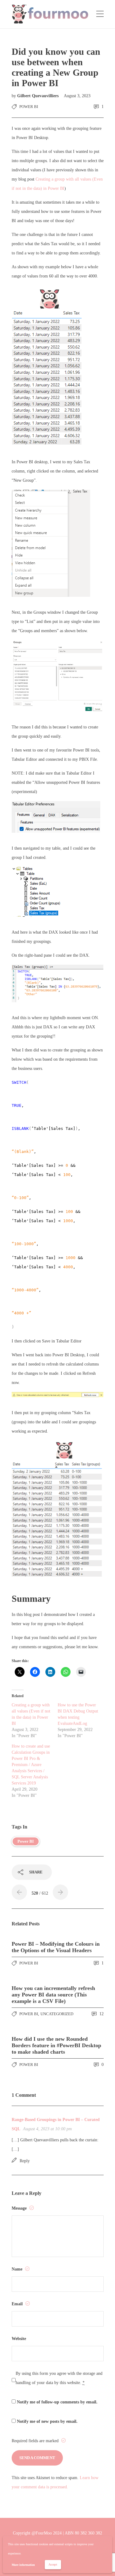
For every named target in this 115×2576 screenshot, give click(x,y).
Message (20, 2208)
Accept (53, 2564)
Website (19, 2339)
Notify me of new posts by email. (47, 2421)
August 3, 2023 (77, 96)
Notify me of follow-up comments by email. (57, 2402)
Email (18, 2304)
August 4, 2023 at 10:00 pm (47, 2129)
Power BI (29, 107)
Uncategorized (57, 2014)
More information (23, 2565)
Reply (25, 2161)
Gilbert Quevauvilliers (38, 96)
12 (101, 2014)
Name (18, 2269)
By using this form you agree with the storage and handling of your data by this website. (59, 2378)
